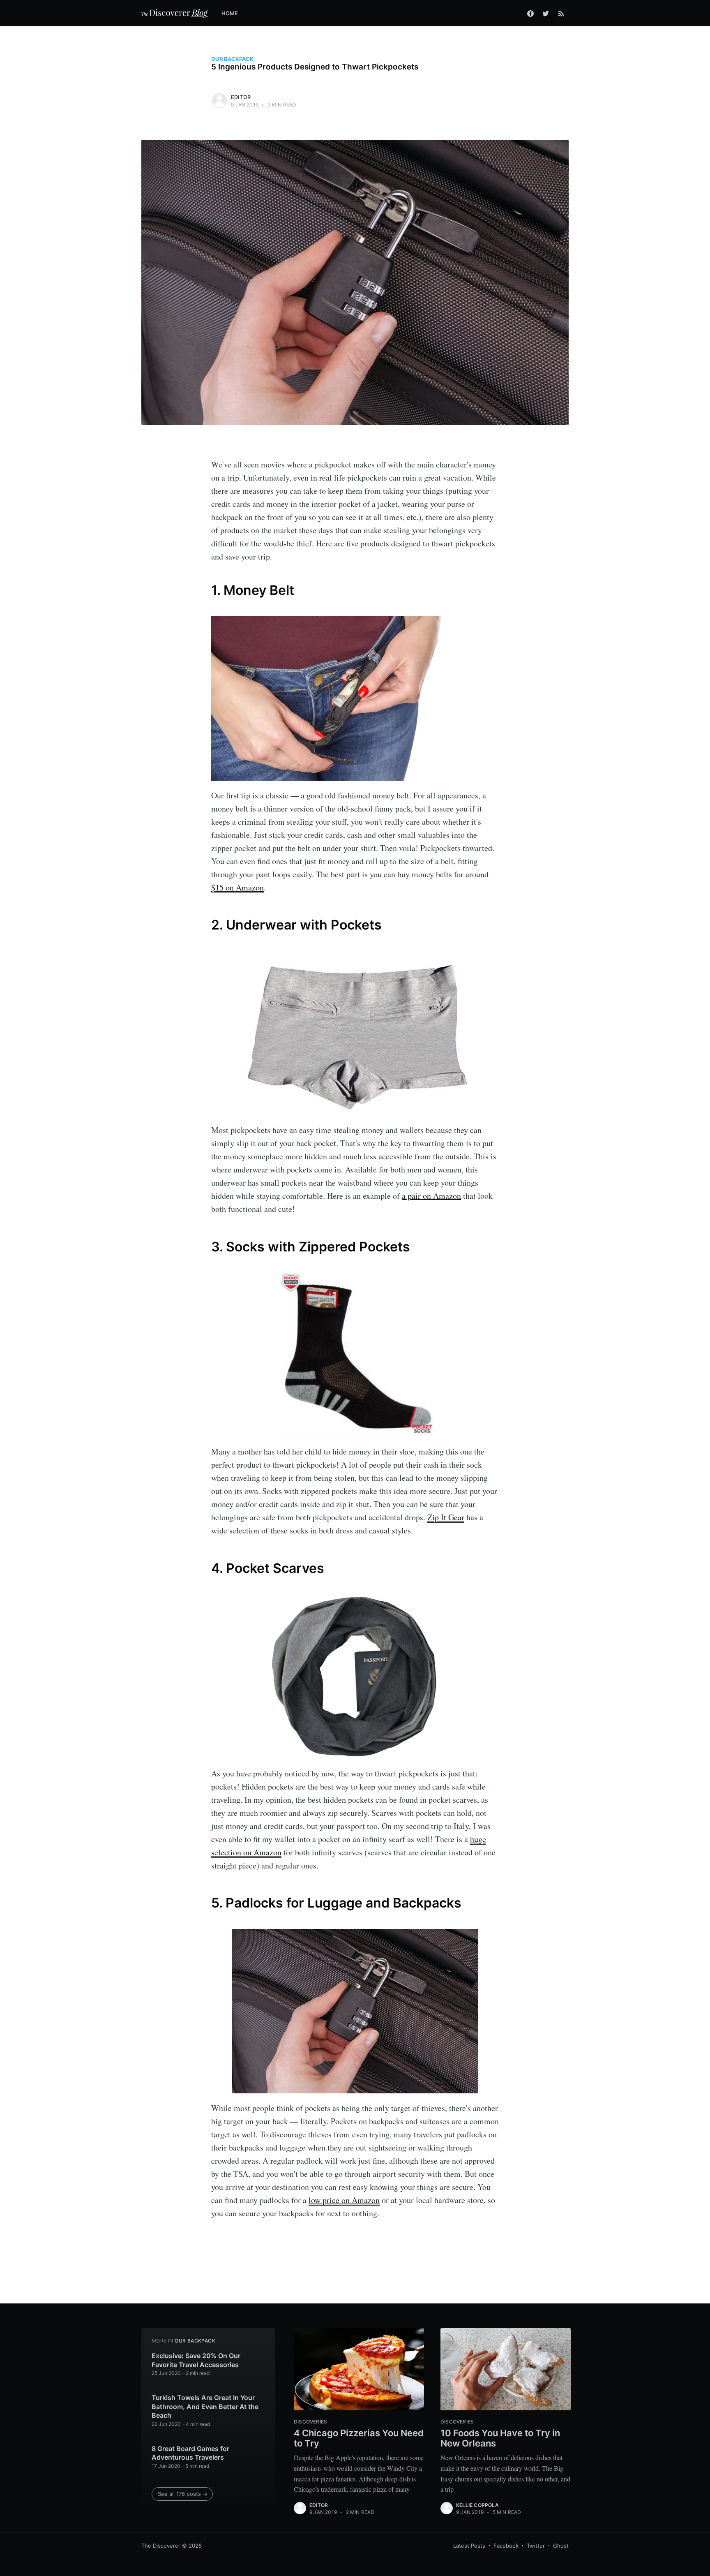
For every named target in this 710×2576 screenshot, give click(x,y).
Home (230, 13)
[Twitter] (546, 13)
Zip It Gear (446, 1517)
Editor (241, 97)
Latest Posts (469, 2546)
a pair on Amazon (431, 1196)
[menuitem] (234, 13)
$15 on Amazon (237, 887)
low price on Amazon (344, 2200)
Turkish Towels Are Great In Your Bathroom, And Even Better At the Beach (205, 2406)
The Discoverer (161, 2546)
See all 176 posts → (183, 2494)
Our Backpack (232, 59)
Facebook (506, 2546)
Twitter (536, 2546)
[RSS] (561, 13)
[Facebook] (530, 13)
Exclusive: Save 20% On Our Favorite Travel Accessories (196, 2360)
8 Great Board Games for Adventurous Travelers (190, 2453)
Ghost (561, 2546)
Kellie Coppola (477, 2505)
